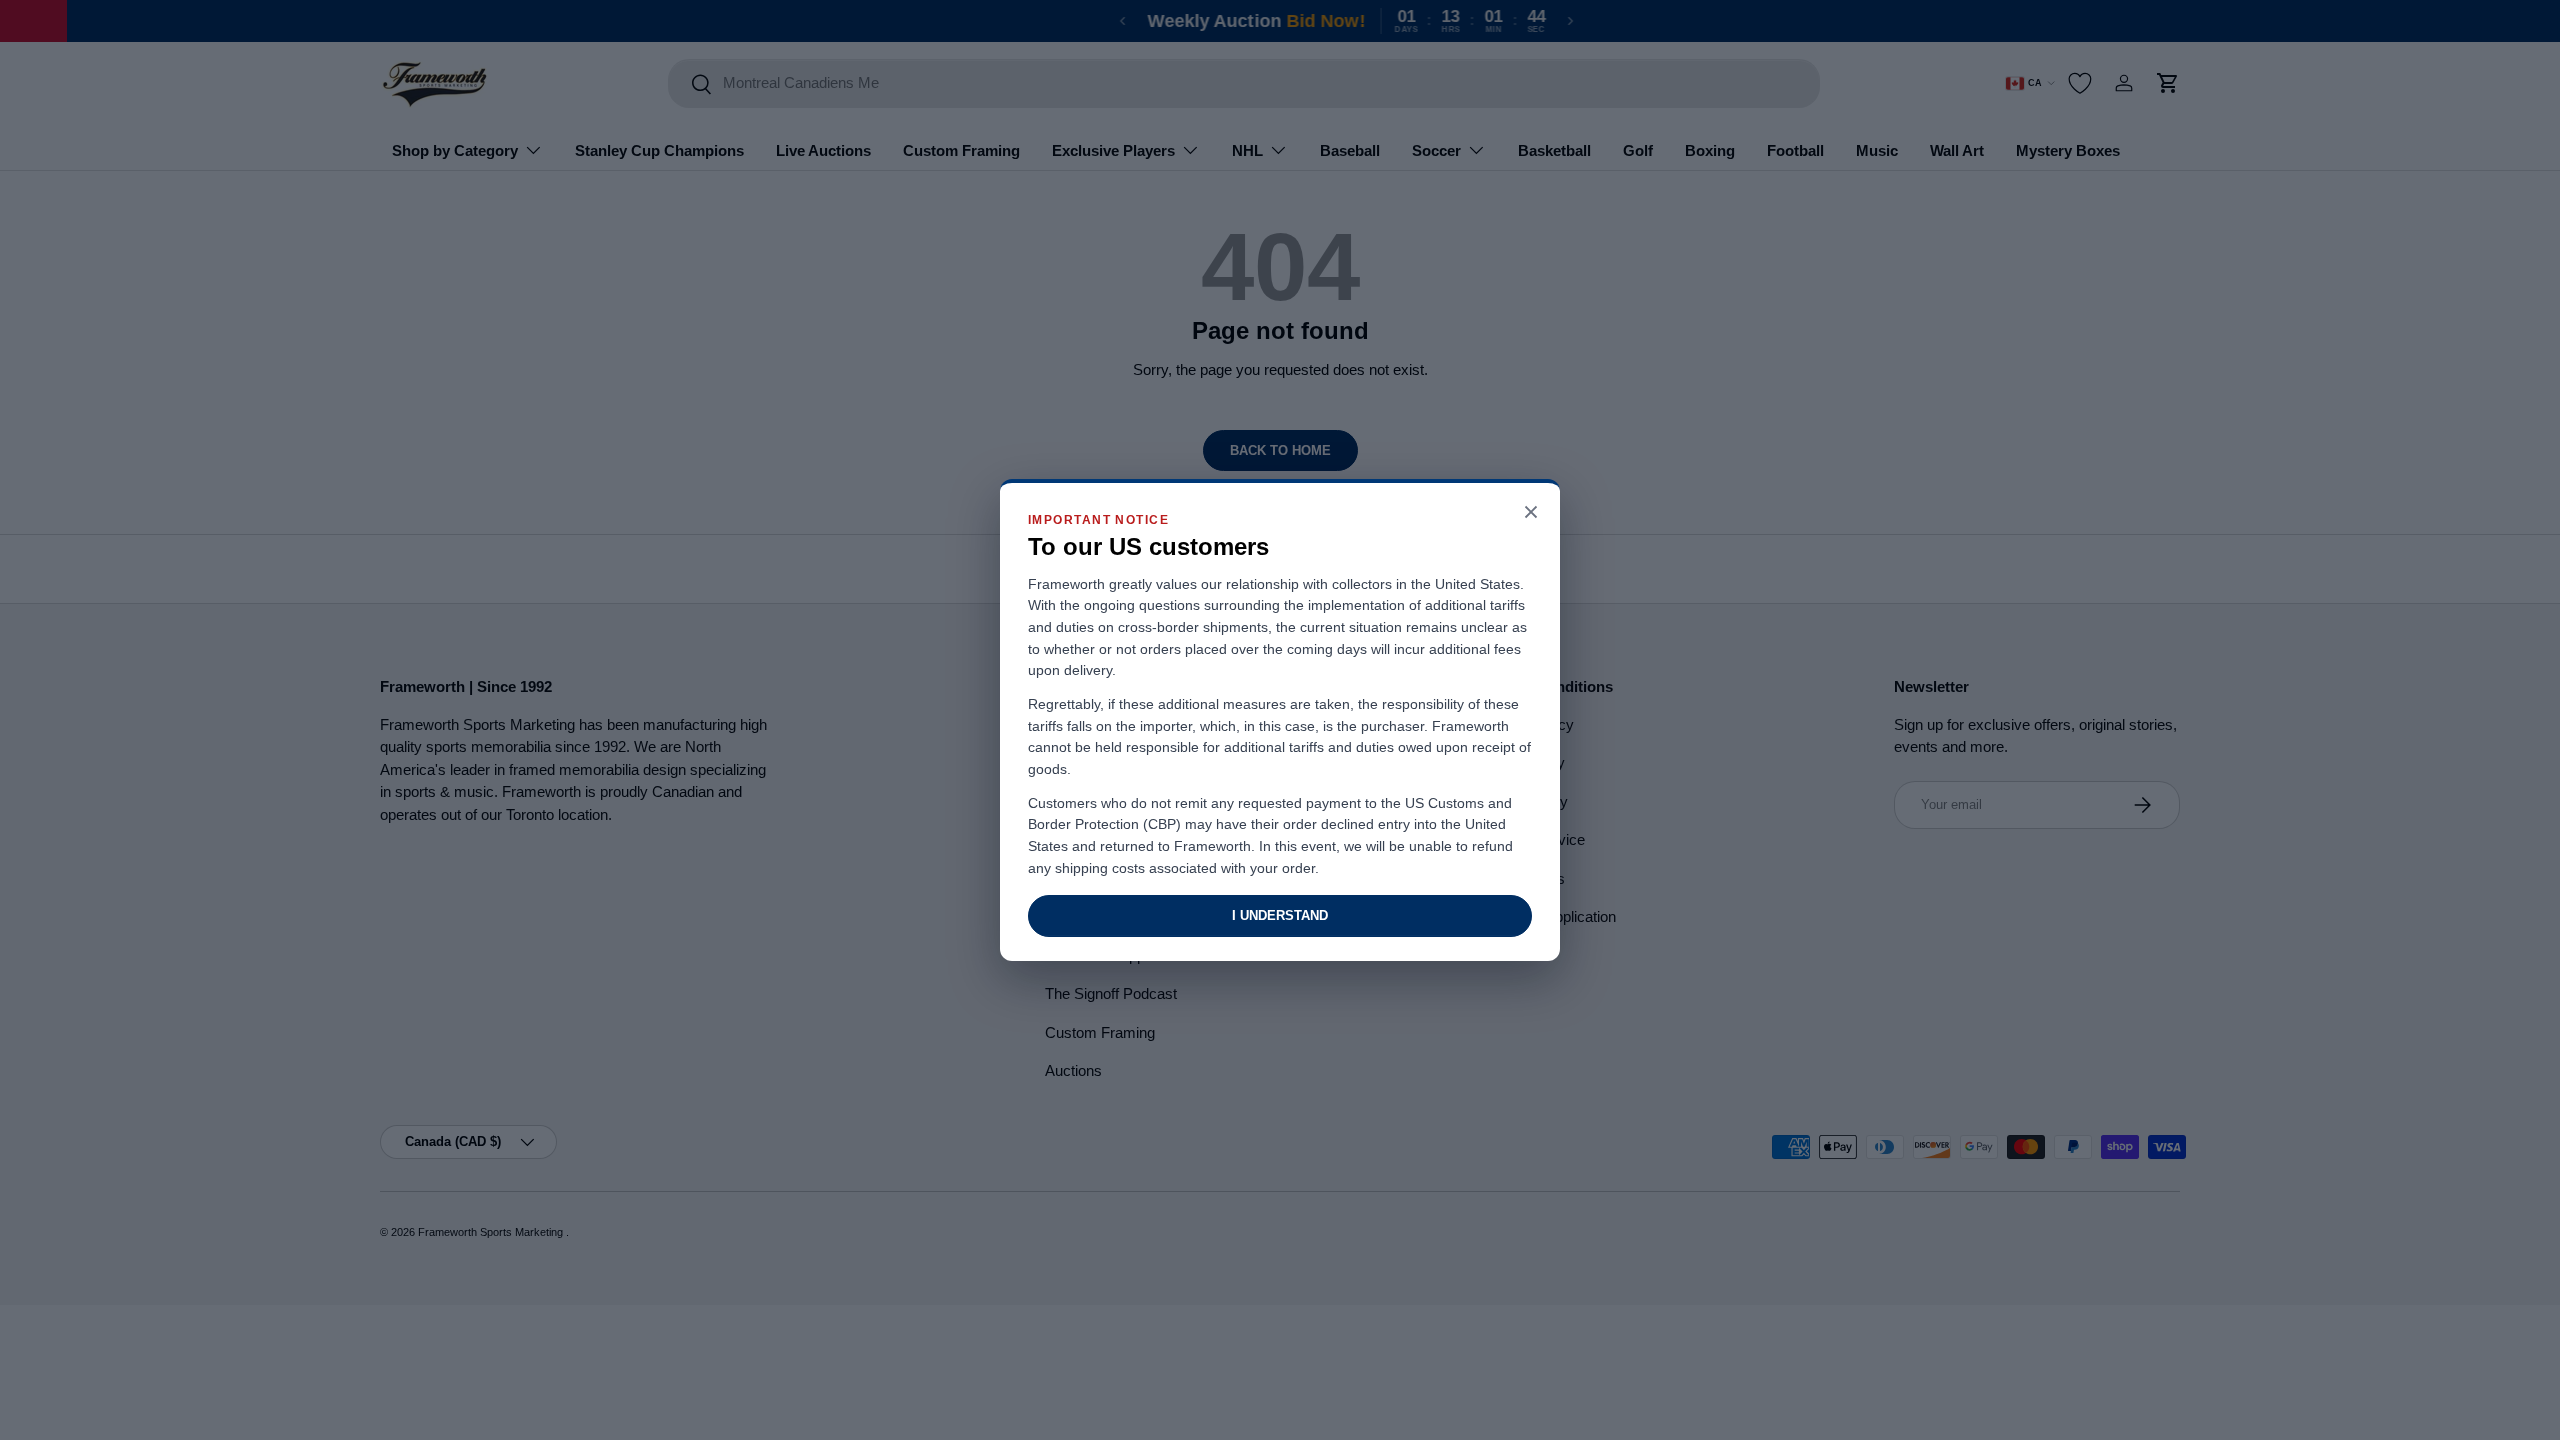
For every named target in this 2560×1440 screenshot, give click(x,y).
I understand (1280, 915)
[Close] (1531, 513)
